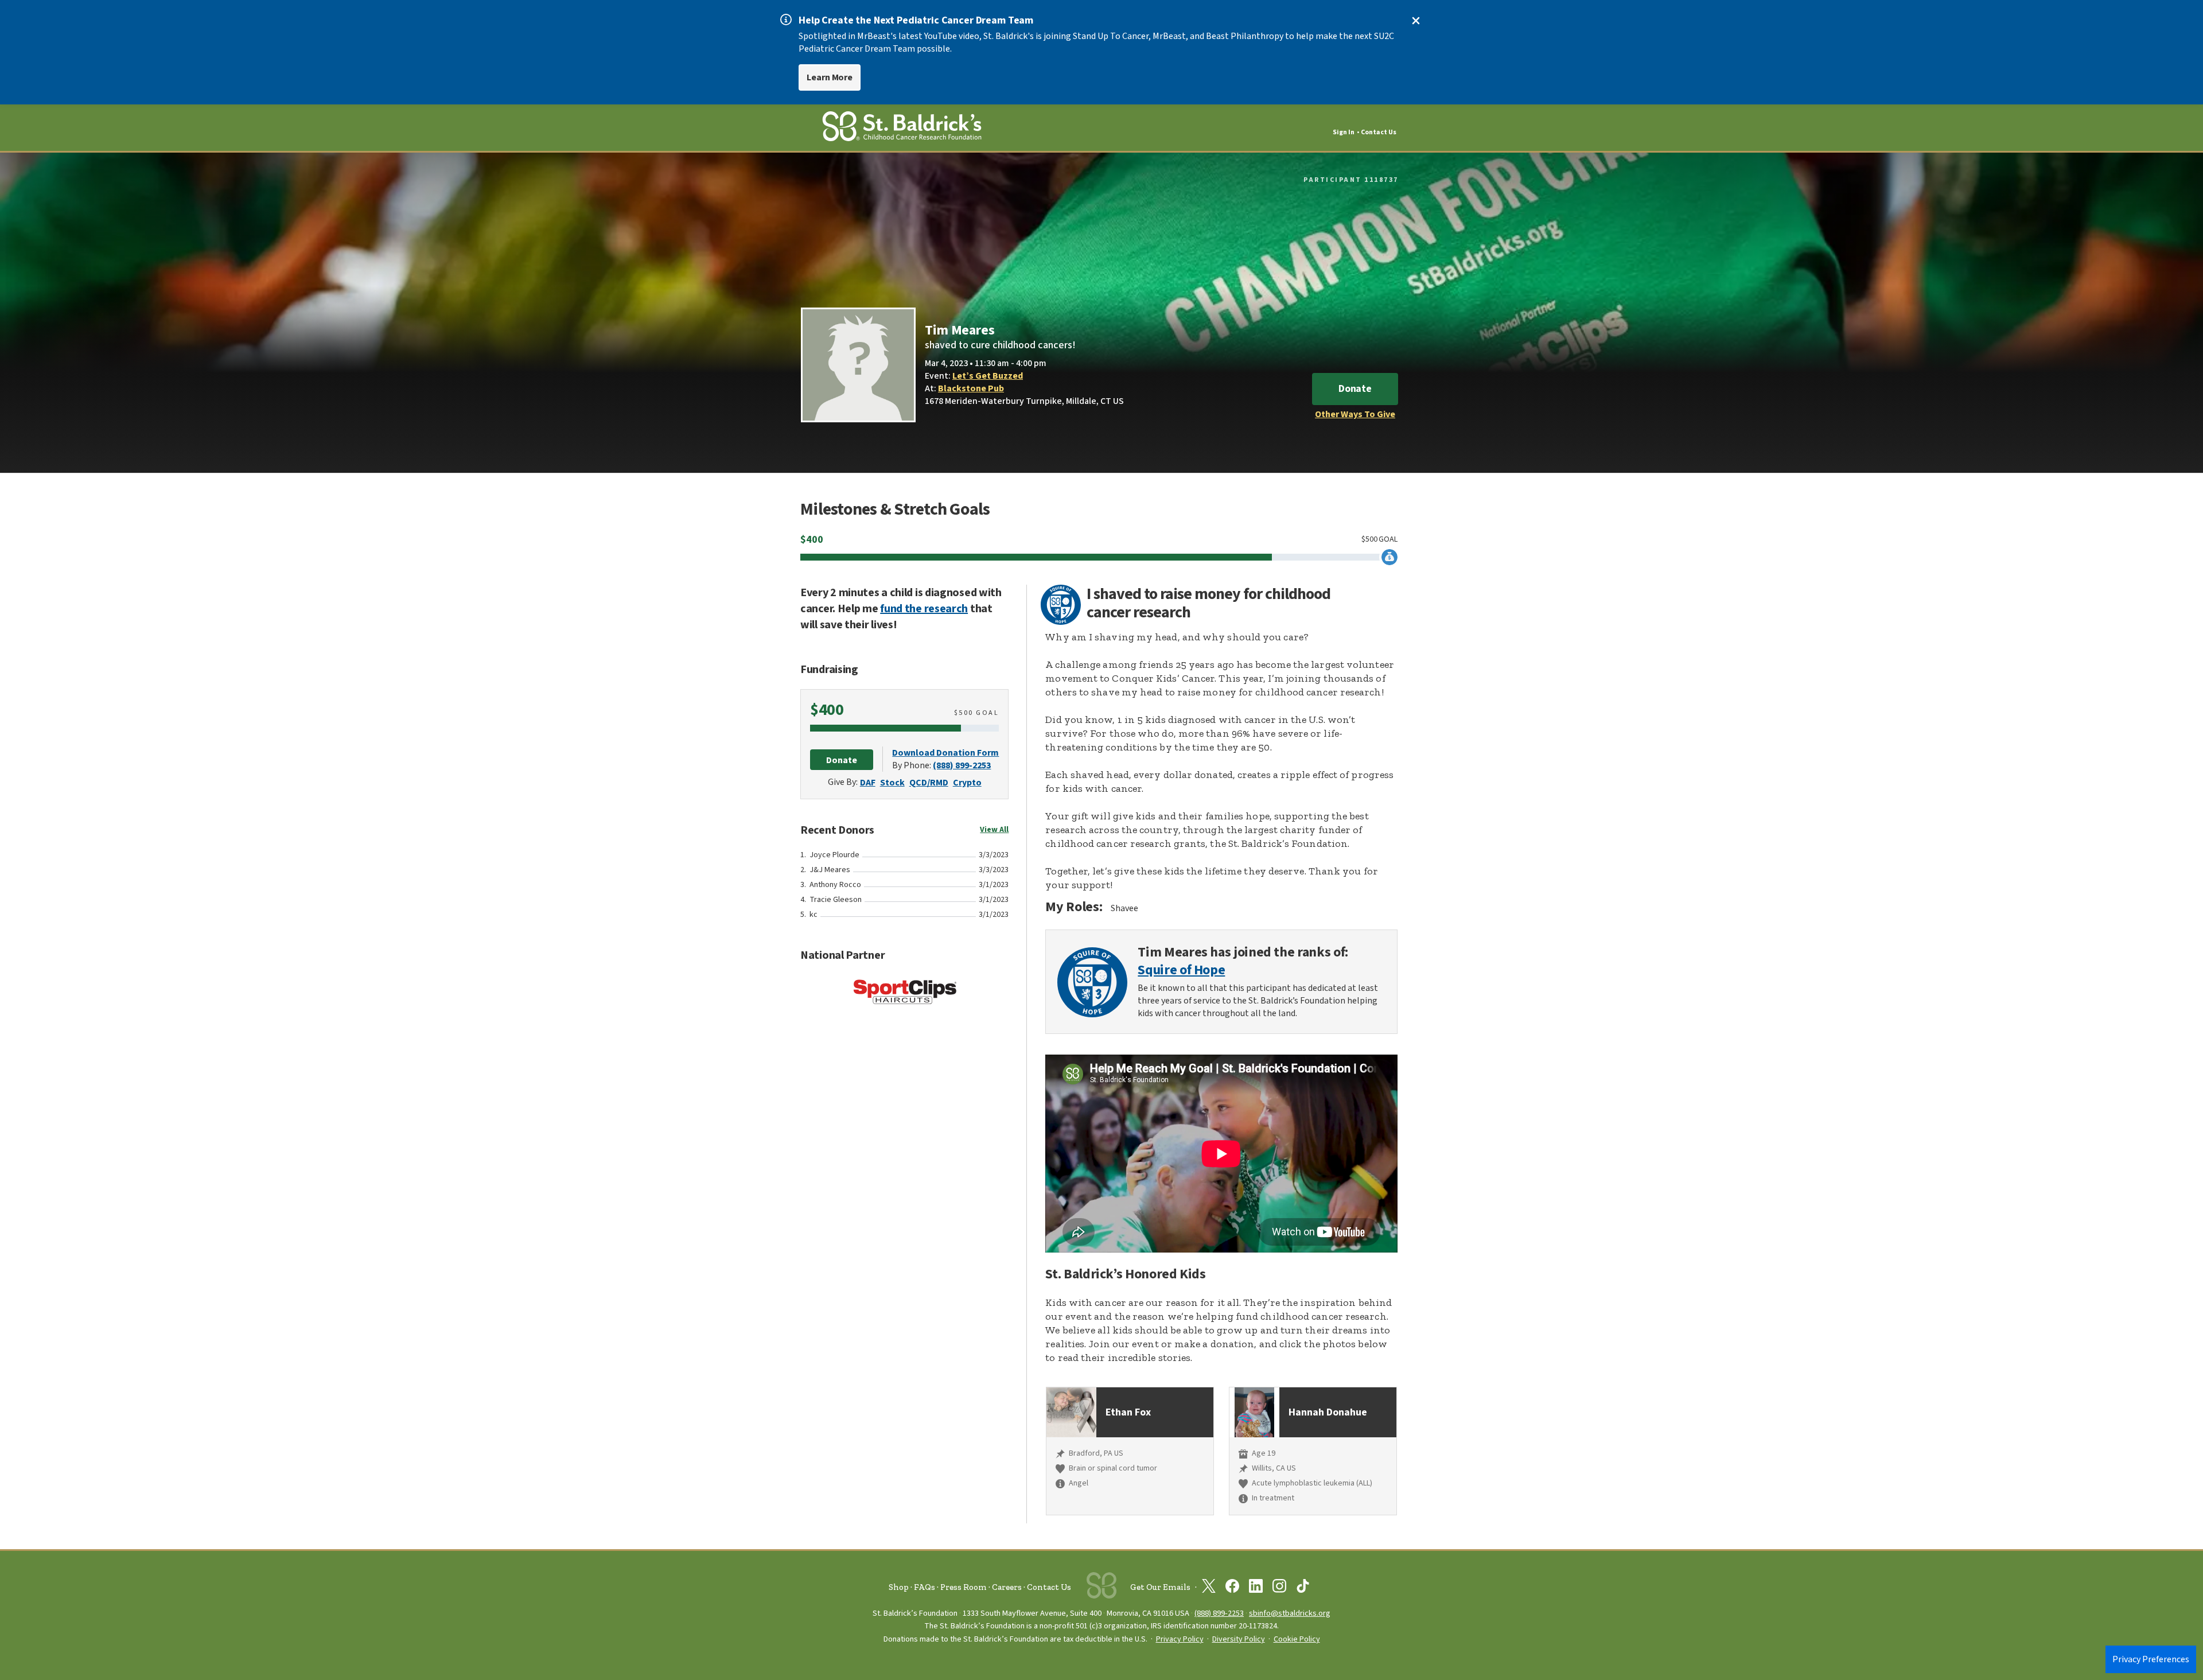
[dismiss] (1416, 21)
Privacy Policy (1180, 1639)
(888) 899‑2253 (1219, 1613)
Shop (899, 1587)
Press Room (964, 1587)
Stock (892, 783)
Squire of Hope (1181, 971)
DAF (868, 783)
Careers (1007, 1587)
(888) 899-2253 (962, 765)
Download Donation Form (945, 753)
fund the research (924, 609)
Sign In (1344, 132)
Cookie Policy (1297, 1639)
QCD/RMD (929, 783)
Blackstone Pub (971, 388)
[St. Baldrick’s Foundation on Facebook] (1232, 1588)
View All (994, 830)
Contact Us (1379, 132)
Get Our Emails (1160, 1587)
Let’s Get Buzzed (988, 376)
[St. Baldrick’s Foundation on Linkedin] (1256, 1588)
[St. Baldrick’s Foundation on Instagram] (1279, 1588)
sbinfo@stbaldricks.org (1290, 1613)
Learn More (830, 77)
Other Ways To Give (1355, 414)
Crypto (967, 783)
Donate (1355, 389)
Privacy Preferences (2151, 1659)
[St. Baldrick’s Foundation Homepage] (902, 128)
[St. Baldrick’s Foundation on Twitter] (1209, 1588)
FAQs (925, 1587)
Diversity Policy (1239, 1639)
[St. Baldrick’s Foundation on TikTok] (1303, 1588)
